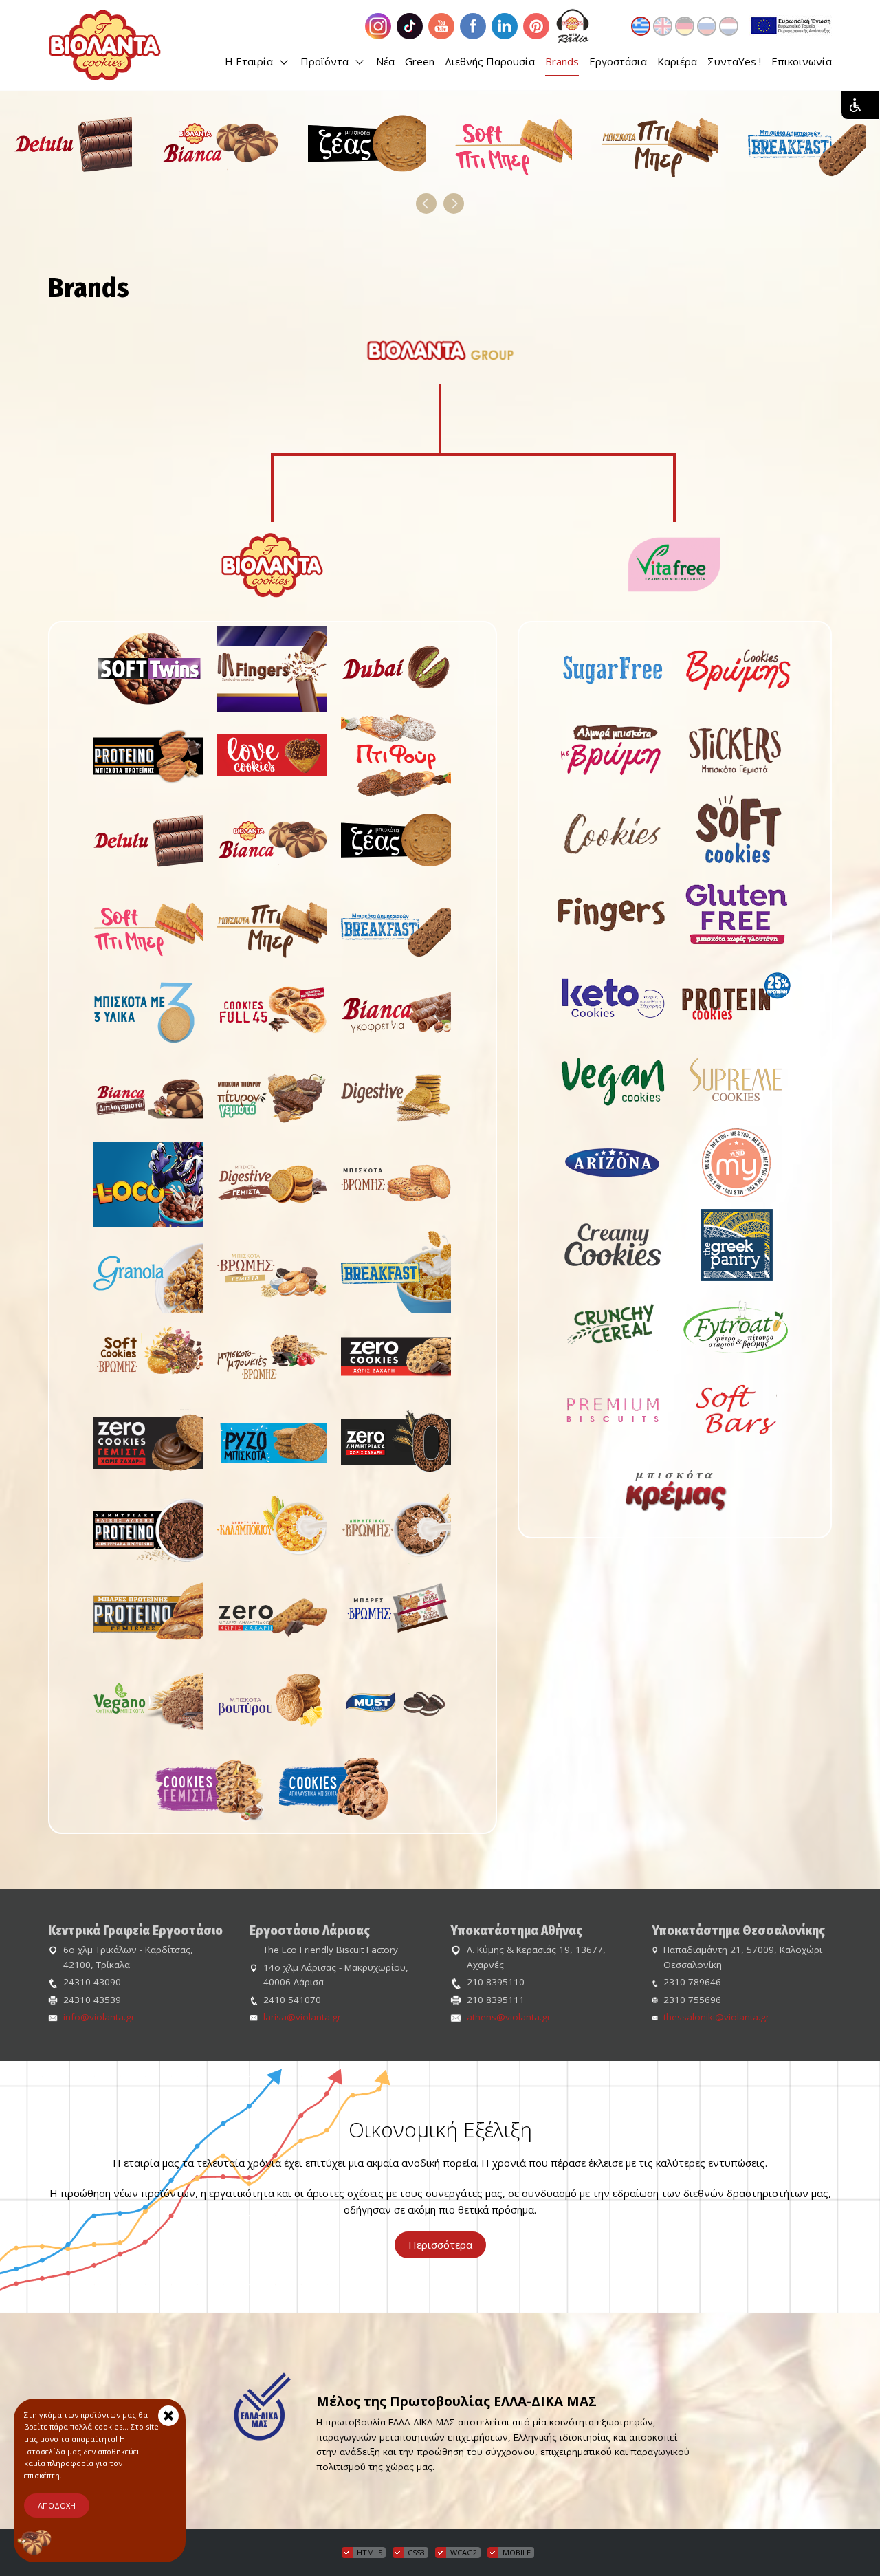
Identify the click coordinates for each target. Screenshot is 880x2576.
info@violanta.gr (99, 2017)
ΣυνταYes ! (734, 61)
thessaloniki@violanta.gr (716, 2017)
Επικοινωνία (802, 61)
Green (420, 61)
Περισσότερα (440, 2245)
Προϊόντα (326, 61)
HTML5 (370, 2552)
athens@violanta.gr (509, 2017)
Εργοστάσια (618, 61)
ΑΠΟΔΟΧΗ (57, 2506)
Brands (562, 61)
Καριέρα (677, 61)
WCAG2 (464, 2552)
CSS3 (416, 2552)
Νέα (385, 61)
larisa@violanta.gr (302, 2017)
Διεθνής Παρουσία (490, 61)
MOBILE (517, 2552)
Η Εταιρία (250, 61)
